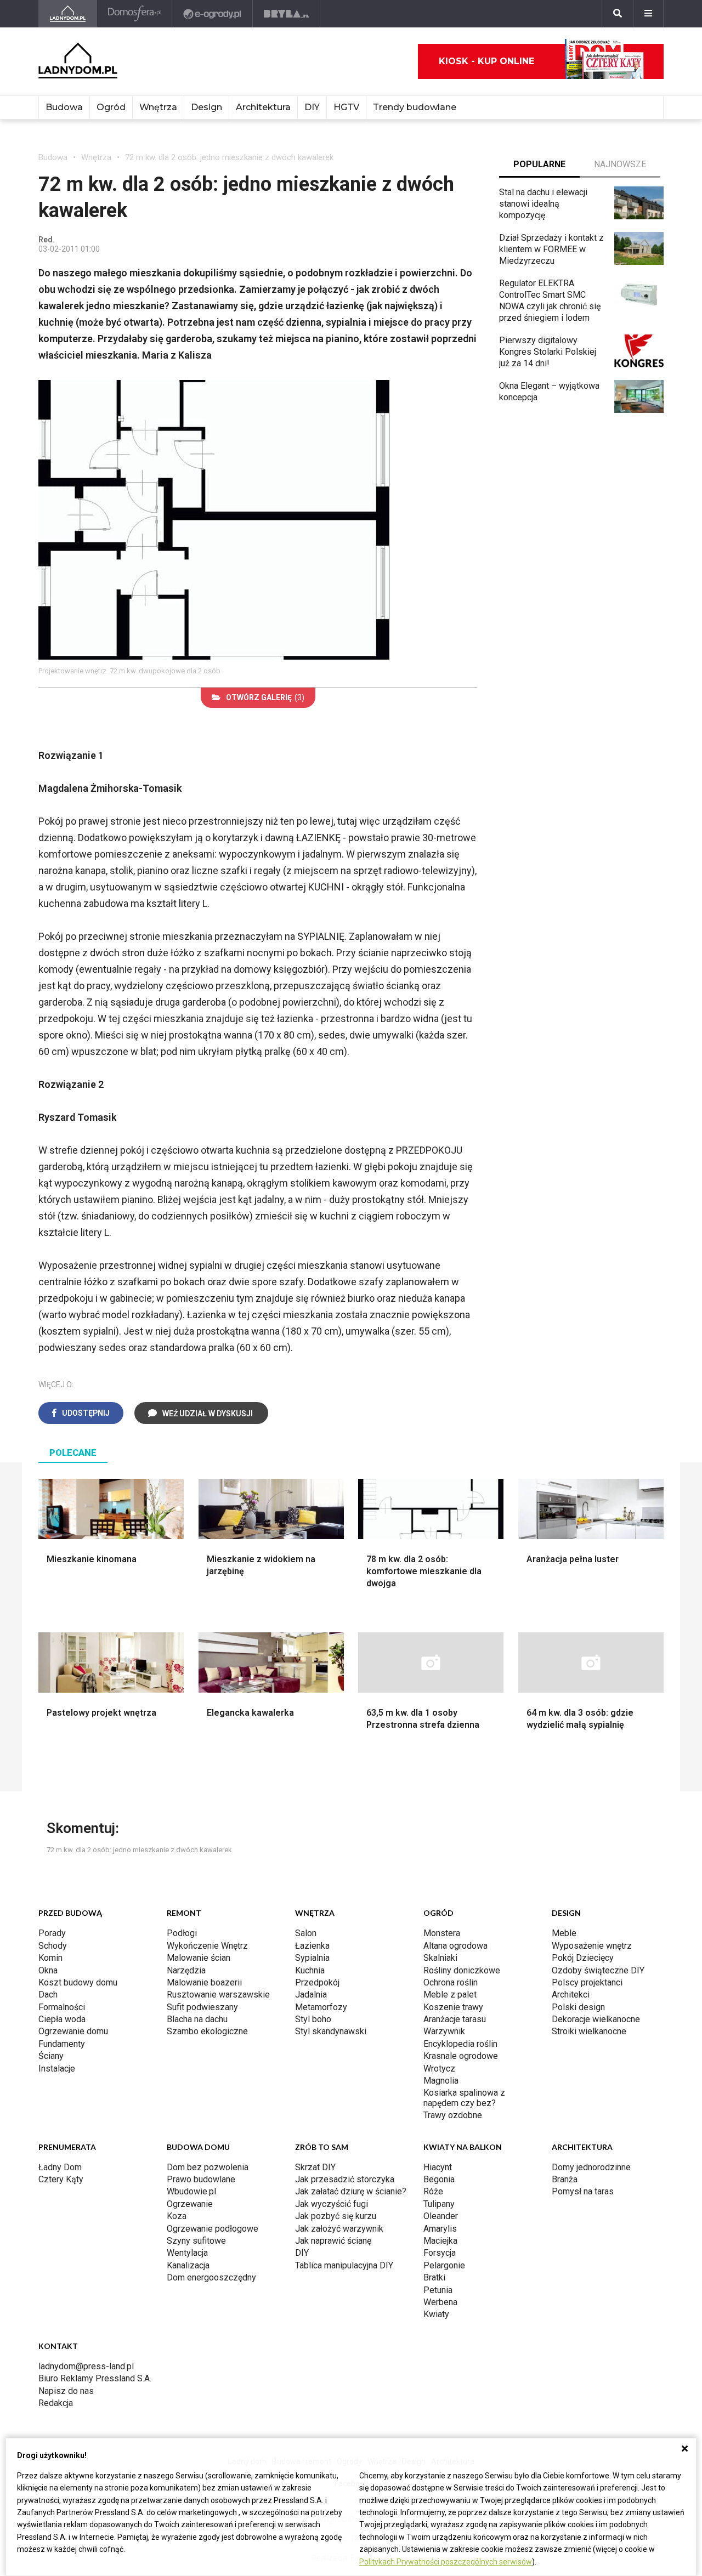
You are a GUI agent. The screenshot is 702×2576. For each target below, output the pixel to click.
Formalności (62, 2007)
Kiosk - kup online (486, 61)
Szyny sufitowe (196, 2241)
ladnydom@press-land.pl (86, 2366)
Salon (306, 1933)
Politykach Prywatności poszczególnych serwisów (446, 2562)
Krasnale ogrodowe (461, 2056)
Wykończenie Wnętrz (207, 1946)
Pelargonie (444, 2265)
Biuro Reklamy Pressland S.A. (95, 2378)
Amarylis (440, 2229)
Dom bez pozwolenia (208, 2167)
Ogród (111, 107)
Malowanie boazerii (204, 1982)
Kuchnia (310, 1970)
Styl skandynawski (331, 2031)
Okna (48, 1970)
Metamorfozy (321, 2007)
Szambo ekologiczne (207, 2031)
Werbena (440, 2302)
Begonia (439, 2179)
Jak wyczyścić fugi (332, 2204)
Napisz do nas (66, 2391)
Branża (565, 2179)
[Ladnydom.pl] (68, 14)
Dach (48, 1995)
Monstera (442, 1933)
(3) (265, 697)
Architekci (571, 1995)
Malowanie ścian (199, 1958)
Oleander (441, 2216)
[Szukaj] (618, 14)
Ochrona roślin (451, 1982)
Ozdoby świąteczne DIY (598, 1970)
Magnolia (441, 2081)
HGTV (346, 107)
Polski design (578, 2007)
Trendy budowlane (415, 107)
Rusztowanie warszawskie (218, 1995)
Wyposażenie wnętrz (592, 1946)
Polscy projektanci (587, 1982)
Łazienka (312, 1946)
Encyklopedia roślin (460, 2044)
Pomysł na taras (583, 2191)
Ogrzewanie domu (73, 2031)
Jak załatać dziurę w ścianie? (351, 2191)
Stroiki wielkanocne (589, 2031)
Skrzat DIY (315, 2167)
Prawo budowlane (201, 2179)
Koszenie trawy (453, 2007)
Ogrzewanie (190, 2204)
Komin (50, 1958)
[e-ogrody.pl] (213, 14)
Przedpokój (317, 1982)
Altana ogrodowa (455, 1946)
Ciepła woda (62, 2019)
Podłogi (182, 1933)
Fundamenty (62, 2044)
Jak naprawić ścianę (333, 2241)
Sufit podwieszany (202, 2007)
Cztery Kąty (61, 2179)
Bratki (434, 2277)
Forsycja (440, 2253)
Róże (433, 2191)
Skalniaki (440, 1958)
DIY (312, 107)
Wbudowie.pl (191, 2191)
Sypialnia (312, 1958)
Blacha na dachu (197, 2019)
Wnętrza (158, 107)
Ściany (51, 2056)
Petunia (438, 2290)
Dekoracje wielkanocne (596, 2019)
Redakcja (56, 2403)
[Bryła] (287, 14)
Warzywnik (444, 2031)
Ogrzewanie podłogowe (213, 2229)
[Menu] (648, 14)
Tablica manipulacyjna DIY (344, 2265)
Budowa (64, 107)
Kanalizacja (188, 2265)
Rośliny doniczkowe (462, 1970)
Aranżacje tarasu (455, 2019)
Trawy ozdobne (453, 2115)
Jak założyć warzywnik (339, 2229)
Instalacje (57, 2069)
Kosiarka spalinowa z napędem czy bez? (464, 2098)
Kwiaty (436, 2314)
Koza (177, 2216)
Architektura (263, 107)
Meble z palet (450, 1995)
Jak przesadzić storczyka (345, 2179)
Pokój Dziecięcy (583, 1958)
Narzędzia (186, 1970)
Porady (52, 1933)
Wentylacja (187, 2253)
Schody (53, 1946)
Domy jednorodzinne (591, 2167)
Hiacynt (438, 2167)
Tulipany (439, 2204)
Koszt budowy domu (78, 1982)
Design (206, 107)
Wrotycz (439, 2069)
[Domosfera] (135, 14)
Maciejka (440, 2241)
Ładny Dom (60, 2167)
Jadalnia (311, 1995)
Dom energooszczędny (211, 2277)
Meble (564, 1933)
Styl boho (313, 2019)
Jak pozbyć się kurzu (336, 2216)
